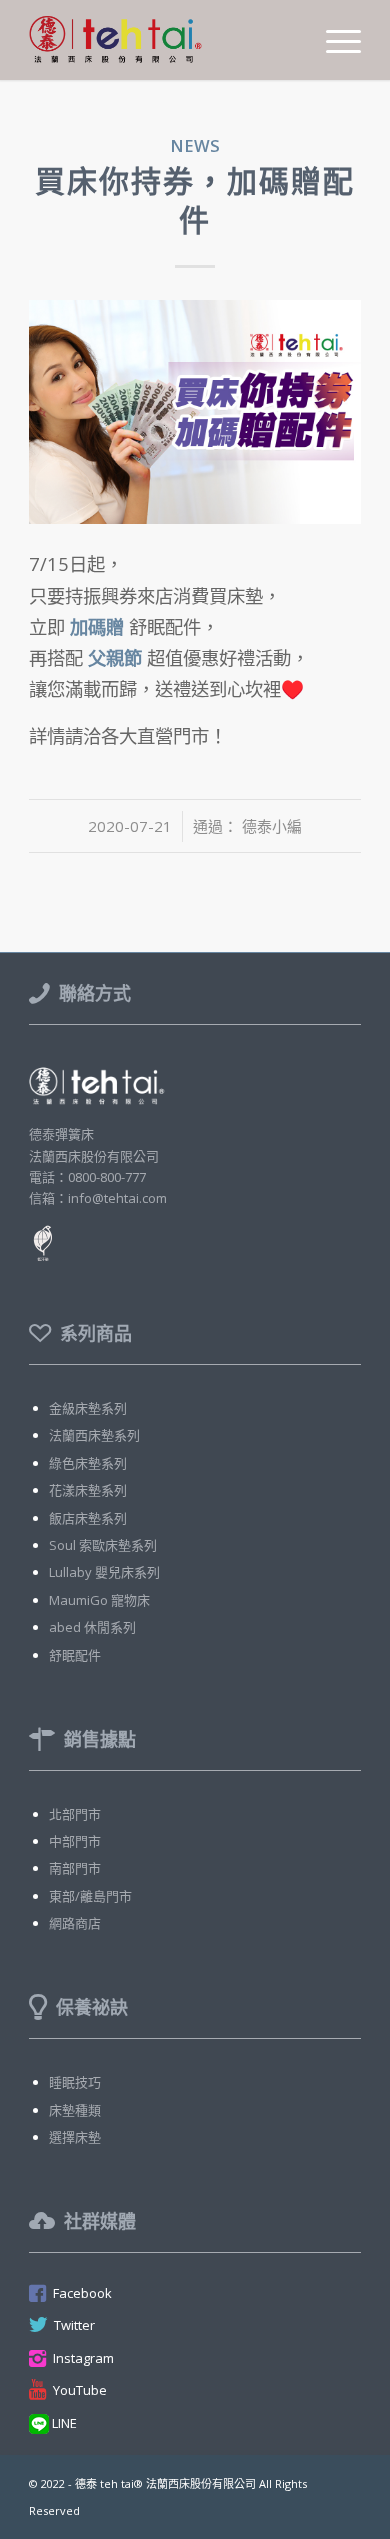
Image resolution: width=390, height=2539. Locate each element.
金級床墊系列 (88, 1408)
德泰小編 (272, 826)
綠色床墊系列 (88, 1463)
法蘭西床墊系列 (94, 1435)
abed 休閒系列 (92, 1627)
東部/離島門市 (90, 1896)
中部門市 (75, 1841)
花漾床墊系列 (88, 1490)
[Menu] (333, 40)
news (195, 145)
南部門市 (75, 1868)
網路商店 (75, 1923)
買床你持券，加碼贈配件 (195, 200)
